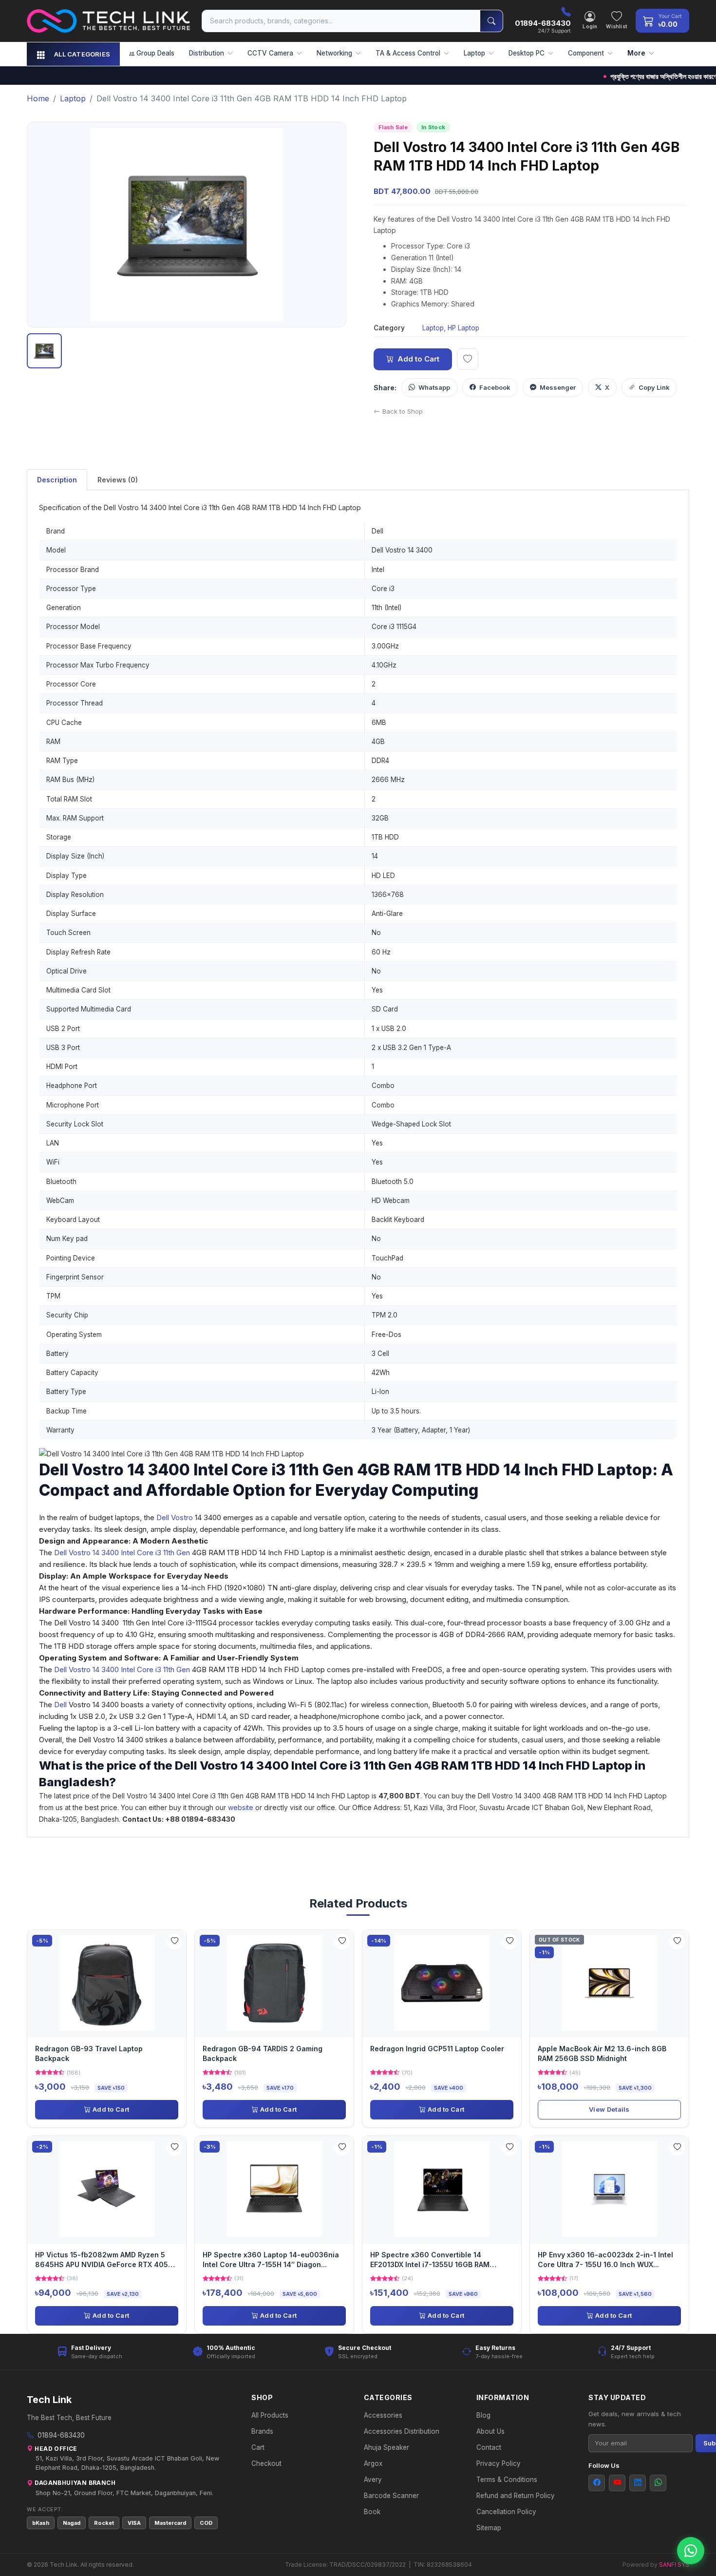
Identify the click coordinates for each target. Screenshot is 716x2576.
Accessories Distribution (402, 2431)
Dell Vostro (175, 1517)
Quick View (110, 1983)
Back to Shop (403, 411)
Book (372, 2512)
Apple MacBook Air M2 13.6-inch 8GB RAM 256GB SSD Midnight (602, 2053)
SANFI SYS (674, 2565)
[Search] (491, 21)
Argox (373, 2463)
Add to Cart (418, 359)
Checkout (266, 2463)
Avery (373, 2480)
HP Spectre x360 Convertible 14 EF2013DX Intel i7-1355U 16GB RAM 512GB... (430, 2261)
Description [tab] (57, 480)
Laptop (433, 328)
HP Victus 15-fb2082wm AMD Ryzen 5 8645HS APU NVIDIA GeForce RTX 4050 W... (104, 2261)
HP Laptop (463, 328)
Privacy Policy (499, 2463)
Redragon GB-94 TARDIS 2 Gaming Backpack (263, 2053)
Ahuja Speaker (386, 2447)
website (242, 1807)
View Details (609, 2109)
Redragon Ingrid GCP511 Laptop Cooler (437, 2049)
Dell (60, 1705)
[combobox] (341, 21)
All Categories (82, 54)
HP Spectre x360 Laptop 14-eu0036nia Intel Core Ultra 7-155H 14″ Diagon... (271, 2260)
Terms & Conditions (507, 2480)
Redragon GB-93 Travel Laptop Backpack (89, 2053)
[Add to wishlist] (468, 359)
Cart (258, 2447)
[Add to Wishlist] (174, 1942)
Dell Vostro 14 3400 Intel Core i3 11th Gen (122, 1553)
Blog (483, 2415)
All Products (270, 2415)
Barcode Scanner (391, 2496)
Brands (262, 2431)
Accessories (383, 2415)
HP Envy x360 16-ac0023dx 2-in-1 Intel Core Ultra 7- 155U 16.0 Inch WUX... (605, 2260)
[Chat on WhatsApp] (691, 2551)
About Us (490, 2431)
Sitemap (489, 2528)
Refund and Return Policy (516, 2496)
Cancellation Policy (506, 2512)
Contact (489, 2447)
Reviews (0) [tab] (118, 480)
